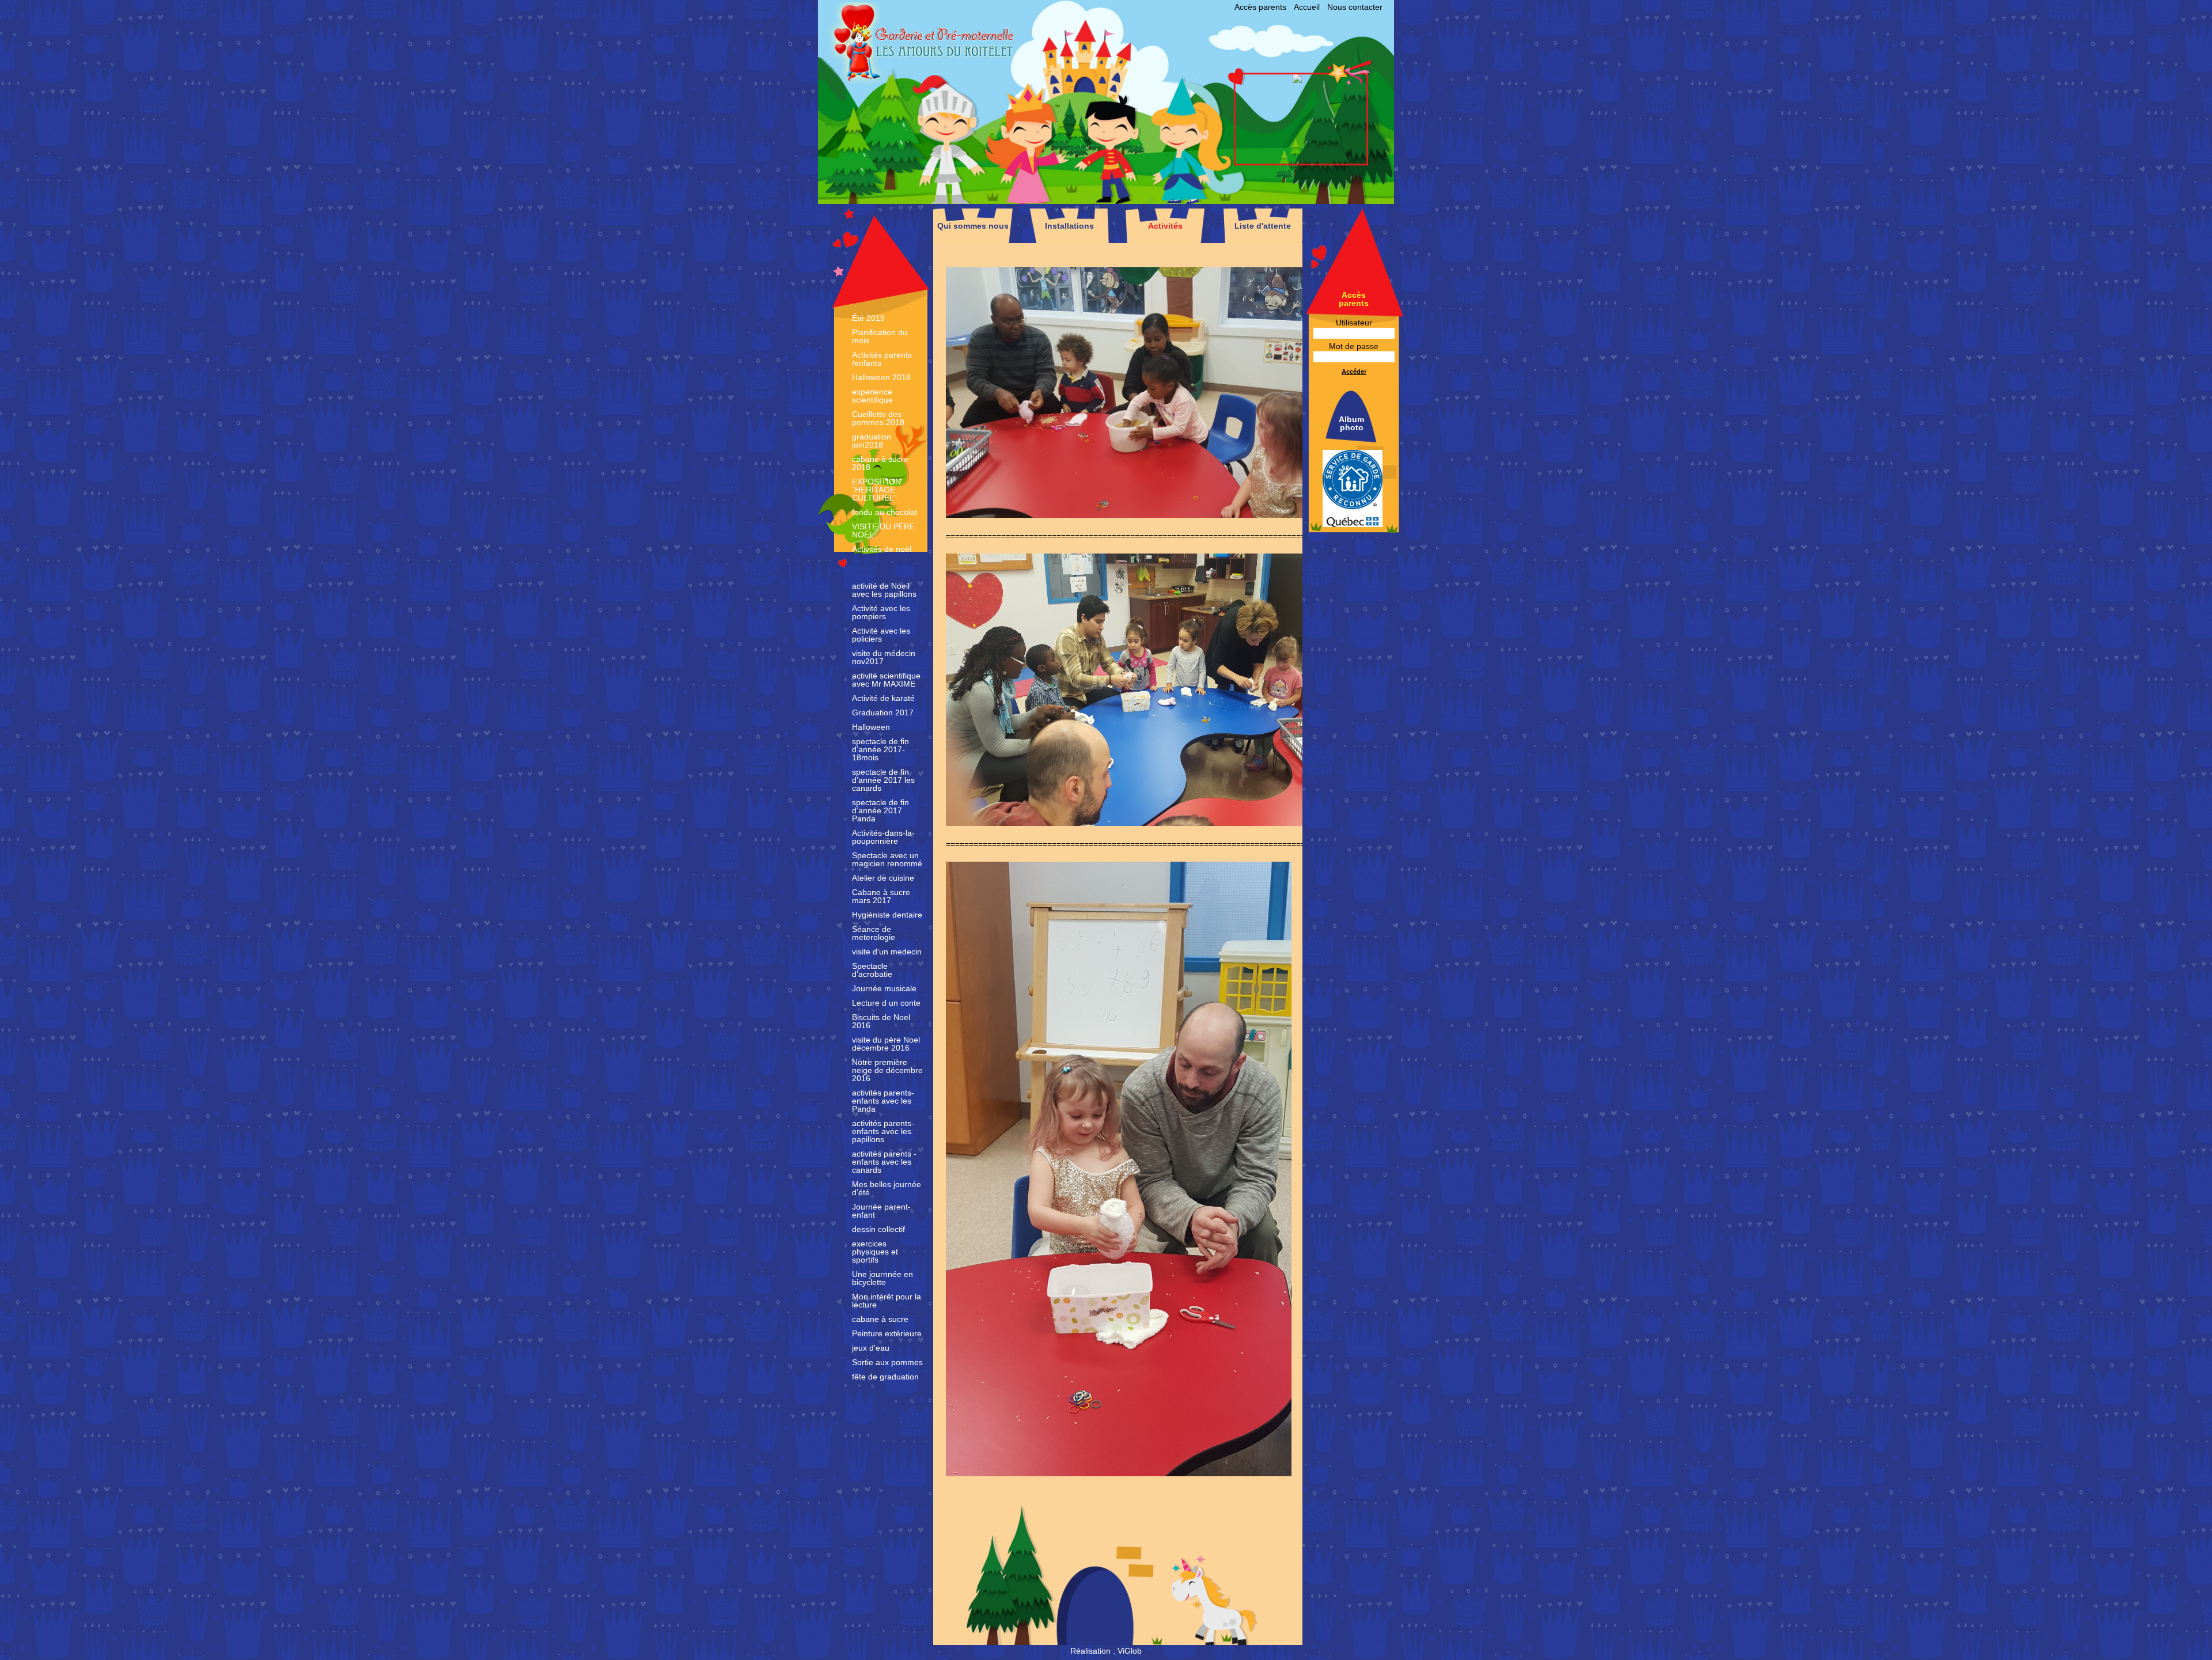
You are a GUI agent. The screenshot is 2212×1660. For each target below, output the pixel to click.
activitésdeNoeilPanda (883, 567)
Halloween (871, 727)
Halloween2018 (881, 377)
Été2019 (868, 318)
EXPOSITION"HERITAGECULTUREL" (876, 490)
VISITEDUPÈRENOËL (883, 530)
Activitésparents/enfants (882, 359)
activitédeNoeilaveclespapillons (884, 590)
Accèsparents (1260, 7)
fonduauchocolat (885, 512)
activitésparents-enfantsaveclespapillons (883, 1131)
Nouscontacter (1355, 7)
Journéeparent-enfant (881, 1211)
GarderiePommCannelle (1018, 81)
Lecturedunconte (886, 1003)
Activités (1165, 226)
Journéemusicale (884, 988)
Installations (1069, 226)
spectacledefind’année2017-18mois (880, 749)
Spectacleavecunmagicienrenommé (887, 859)
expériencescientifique (872, 396)
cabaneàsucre (880, 1319)
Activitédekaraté (883, 698)
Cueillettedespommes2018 (878, 418)
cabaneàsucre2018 (880, 463)
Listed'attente (1263, 226)
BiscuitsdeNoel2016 (881, 1021)
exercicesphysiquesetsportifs (875, 1252)
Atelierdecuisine (883, 878)
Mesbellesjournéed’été (887, 1188)
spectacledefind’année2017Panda (880, 810)
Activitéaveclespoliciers (881, 635)
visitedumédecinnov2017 (884, 657)
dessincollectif (878, 1229)
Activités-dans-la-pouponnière (883, 837)
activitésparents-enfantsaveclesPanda (883, 1101)
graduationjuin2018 (872, 441)
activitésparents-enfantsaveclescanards (884, 1162)
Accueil (1307, 7)
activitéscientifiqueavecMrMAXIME (886, 680)
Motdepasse (1354, 346)
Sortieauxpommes (887, 1362)
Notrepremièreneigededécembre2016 (887, 1070)
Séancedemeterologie (874, 933)
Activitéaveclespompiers (881, 612)
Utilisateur (1354, 323)
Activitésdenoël (882, 549)
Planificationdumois (880, 336)
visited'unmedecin (887, 952)
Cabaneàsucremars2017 (881, 896)
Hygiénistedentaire (887, 915)
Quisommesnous (973, 226)
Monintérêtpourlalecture (887, 1301)
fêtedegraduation (885, 1377)
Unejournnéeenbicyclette (882, 1278)
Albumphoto (1351, 423)
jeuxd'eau (871, 1348)
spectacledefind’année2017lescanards (883, 780)
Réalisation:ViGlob (1106, 1651)
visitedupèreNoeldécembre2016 (886, 1044)
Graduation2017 (883, 712)
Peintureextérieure (887, 1333)
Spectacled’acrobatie (872, 970)
